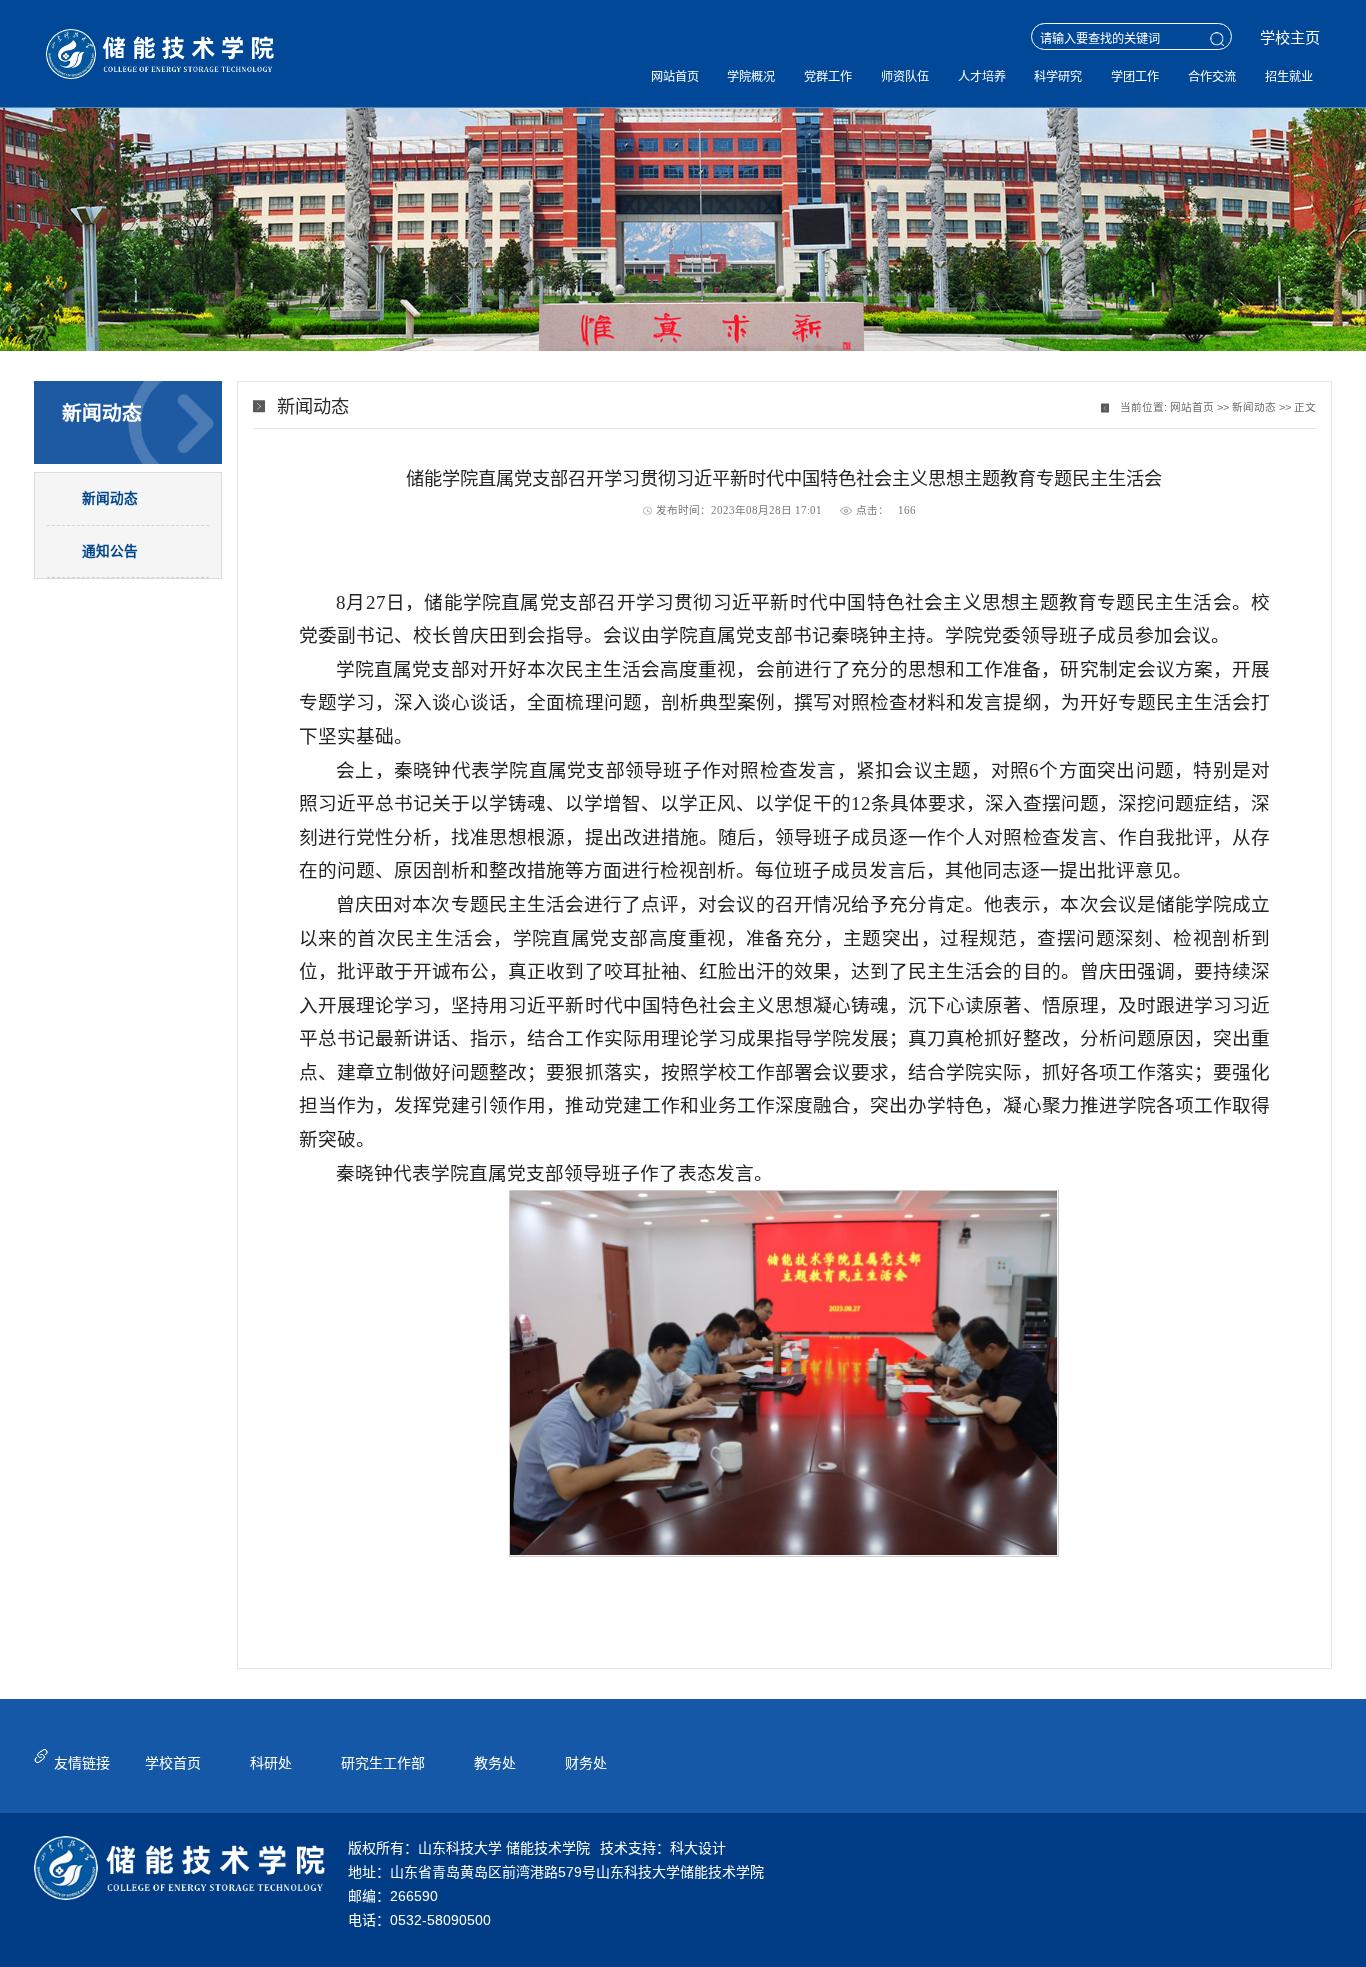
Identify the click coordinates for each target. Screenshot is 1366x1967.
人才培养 (982, 77)
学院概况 (751, 77)
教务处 (495, 1763)
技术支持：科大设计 (663, 1848)
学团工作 (1135, 77)
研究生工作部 (383, 1763)
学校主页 (1290, 37)
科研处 (271, 1763)
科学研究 (1058, 77)
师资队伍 (905, 77)
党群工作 (828, 77)
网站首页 (675, 77)
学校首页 (173, 1763)
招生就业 (1289, 77)
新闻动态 (1254, 407)
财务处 (586, 1763)
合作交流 (1212, 77)
